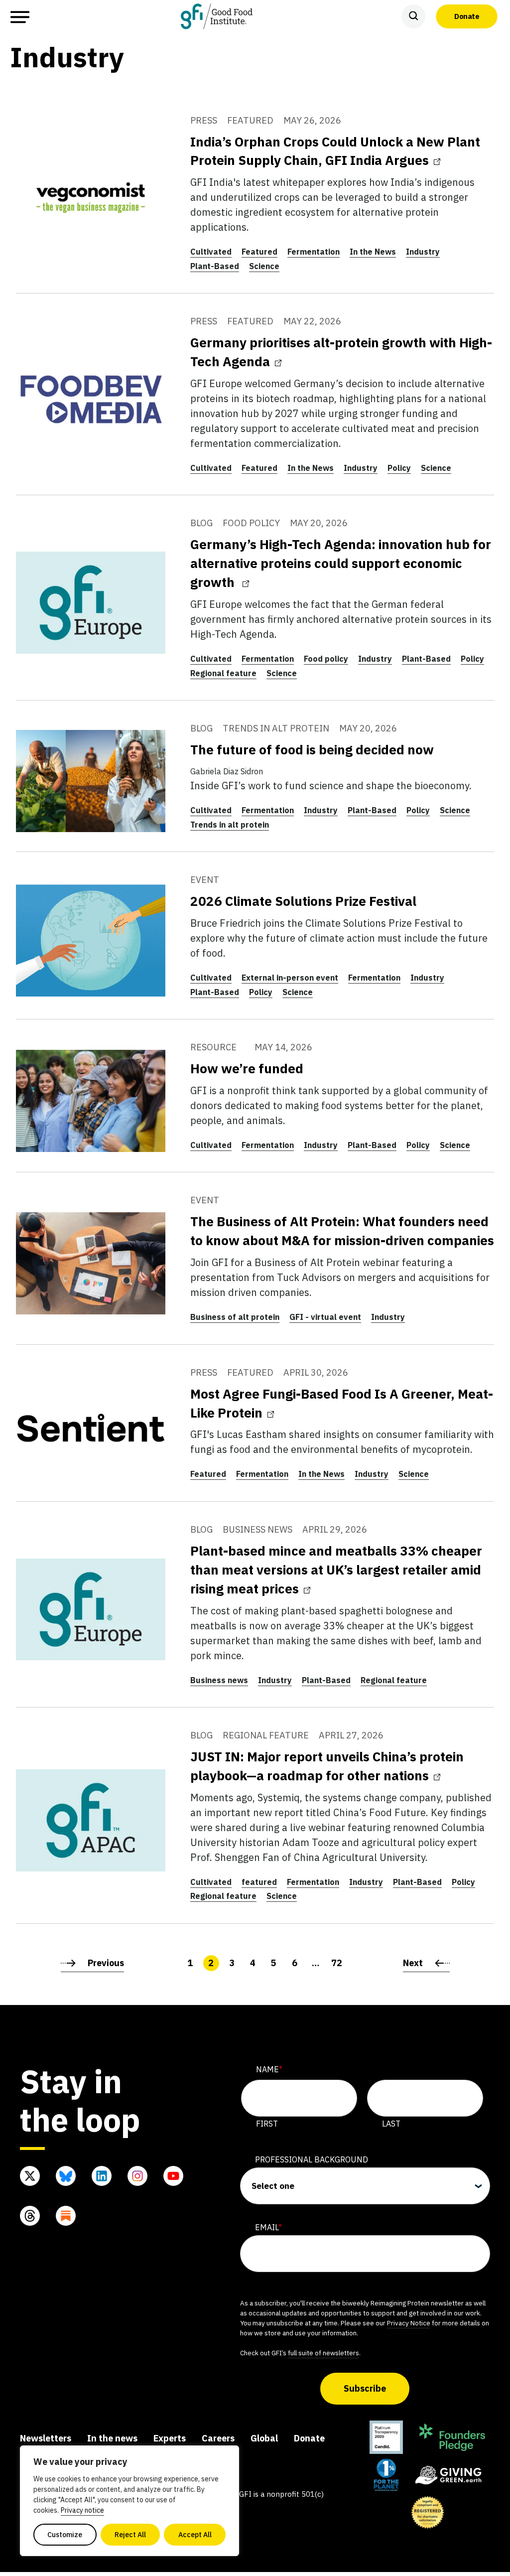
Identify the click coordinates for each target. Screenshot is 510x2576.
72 (337, 1963)
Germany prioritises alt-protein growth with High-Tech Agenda (341, 352)
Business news (219, 1680)
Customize (65, 2535)
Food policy (326, 659)
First (267, 2124)
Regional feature (223, 673)
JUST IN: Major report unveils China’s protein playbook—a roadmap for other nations (327, 1766)
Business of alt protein (235, 1317)
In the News (373, 252)
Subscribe (365, 2388)
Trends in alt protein (230, 825)
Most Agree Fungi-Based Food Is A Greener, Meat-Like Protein (342, 1403)
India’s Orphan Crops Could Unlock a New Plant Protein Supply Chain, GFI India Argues (335, 151)
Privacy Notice (409, 2323)
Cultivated (211, 252)
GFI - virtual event (325, 1317)
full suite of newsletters (323, 2353)
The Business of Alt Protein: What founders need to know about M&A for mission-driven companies (342, 1231)
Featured (259, 252)
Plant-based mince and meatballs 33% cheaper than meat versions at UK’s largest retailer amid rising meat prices (336, 1570)
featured (259, 1882)
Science (264, 266)
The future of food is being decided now (312, 749)
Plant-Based (215, 266)
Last (391, 2124)
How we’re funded (247, 1068)
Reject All (130, 2535)
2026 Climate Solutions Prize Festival (303, 901)
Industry (423, 252)
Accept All (195, 2535)
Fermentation (314, 252)
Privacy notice (82, 2510)
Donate (467, 16)
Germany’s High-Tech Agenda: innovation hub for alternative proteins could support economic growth (341, 563)
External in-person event (290, 978)
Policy (399, 468)
